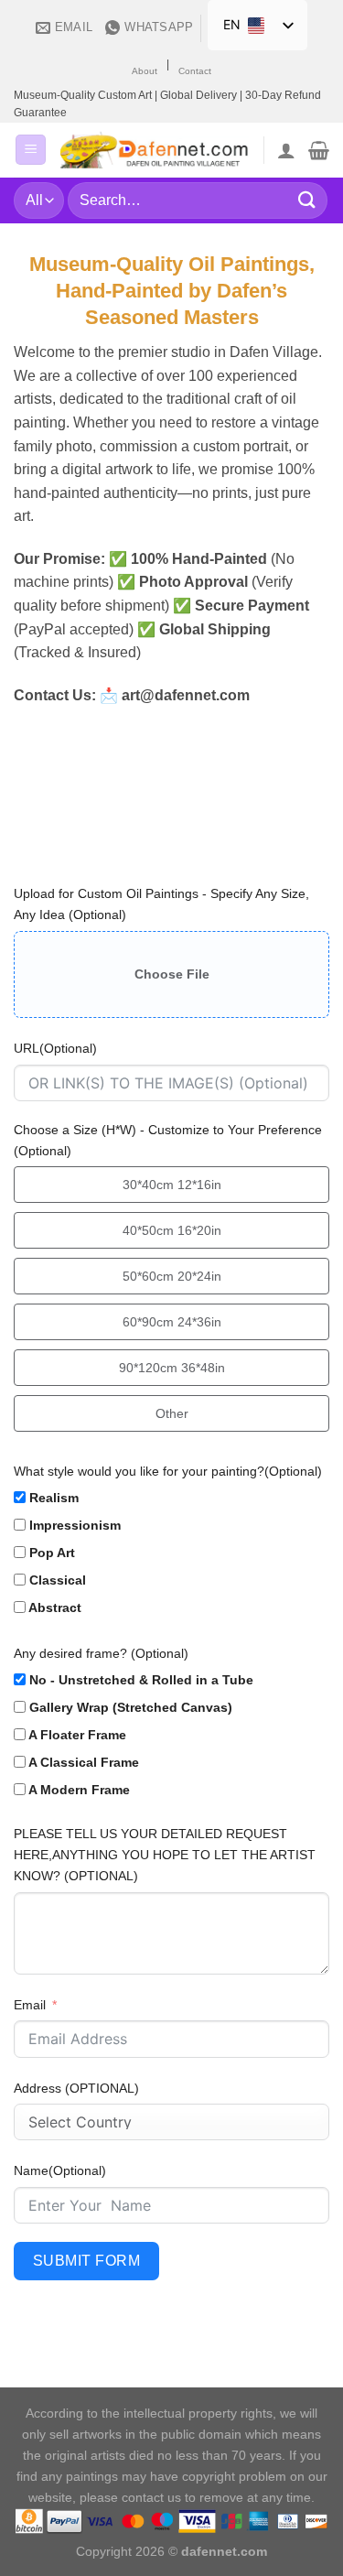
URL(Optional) (55, 1048)
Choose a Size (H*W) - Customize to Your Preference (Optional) (168, 1140)
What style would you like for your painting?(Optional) (168, 1471)
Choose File (172, 974)
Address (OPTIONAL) (76, 2088)
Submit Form (86, 2261)
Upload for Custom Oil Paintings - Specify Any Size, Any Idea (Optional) (161, 904)
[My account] (286, 150)
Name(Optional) (60, 2170)
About (145, 71)
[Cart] (319, 150)
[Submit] (307, 200)
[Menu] (31, 150)
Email (30, 2005)
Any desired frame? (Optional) (101, 1653)
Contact (195, 71)
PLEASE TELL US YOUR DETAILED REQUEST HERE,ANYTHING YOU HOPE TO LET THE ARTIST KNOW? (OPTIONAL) (165, 1855)
